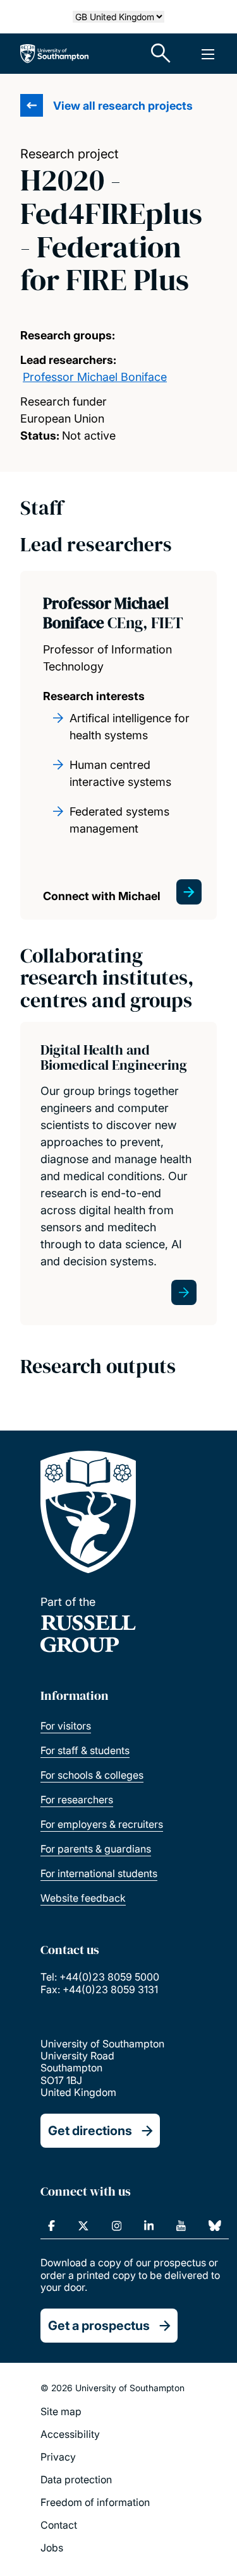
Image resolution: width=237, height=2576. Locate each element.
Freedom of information (95, 2502)
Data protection (76, 2479)
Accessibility (70, 2434)
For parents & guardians (96, 1849)
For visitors (66, 1726)
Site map (61, 2411)
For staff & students (85, 1750)
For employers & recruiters (102, 1824)
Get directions (90, 2131)
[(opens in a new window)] (52, 2226)
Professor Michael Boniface (95, 377)
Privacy (58, 2457)
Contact (59, 2525)
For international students (99, 1873)
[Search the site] (161, 54)
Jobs (52, 2548)
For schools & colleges (92, 1775)
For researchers (77, 1800)
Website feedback (83, 1898)
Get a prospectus (99, 2326)
